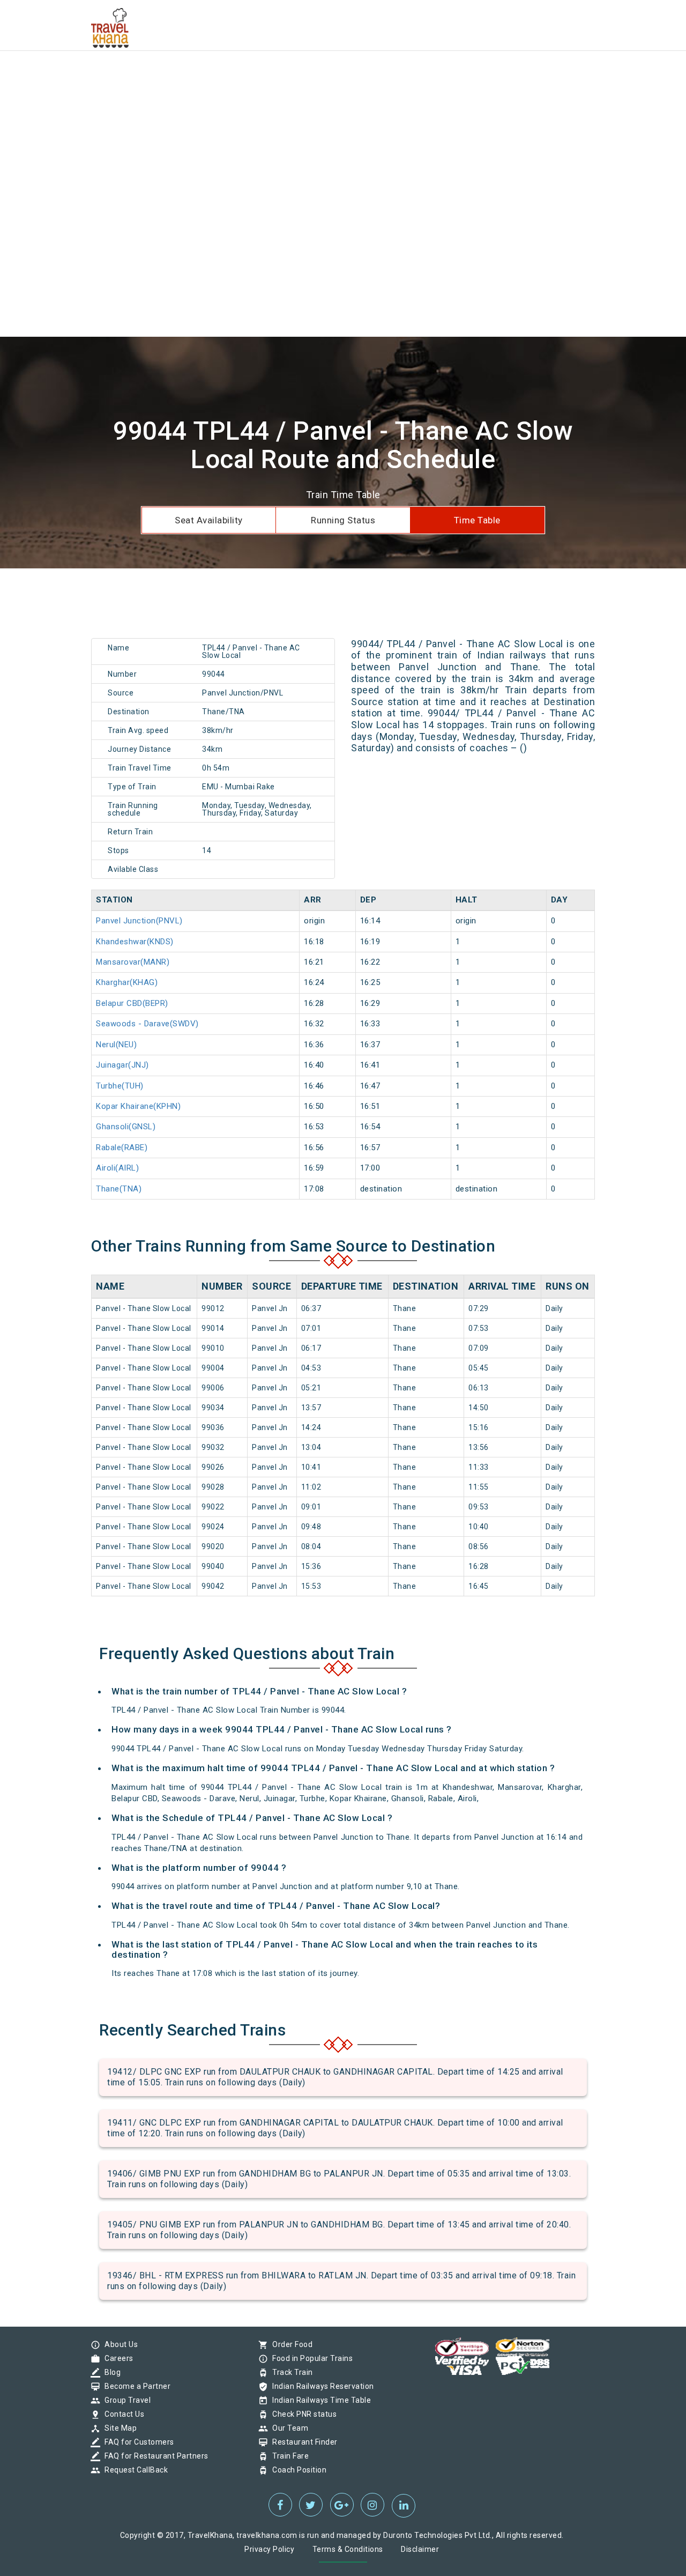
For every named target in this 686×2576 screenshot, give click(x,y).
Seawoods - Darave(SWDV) (147, 1024)
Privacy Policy (269, 2549)
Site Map (118, 2428)
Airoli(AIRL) (117, 1168)
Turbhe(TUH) (120, 1086)
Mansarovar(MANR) (133, 962)
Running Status (343, 520)
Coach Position (297, 2470)
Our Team (288, 2428)
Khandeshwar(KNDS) (135, 942)
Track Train (290, 2372)
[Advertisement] (322, 75)
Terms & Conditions (348, 2549)
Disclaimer (420, 2549)
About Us (118, 2344)
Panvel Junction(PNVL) (139, 921)
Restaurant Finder (302, 2442)
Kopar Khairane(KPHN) (138, 1106)
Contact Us (122, 2414)
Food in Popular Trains (310, 2358)
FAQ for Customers (137, 2442)
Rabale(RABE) (122, 1148)
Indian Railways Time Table (319, 2400)
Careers (116, 2358)
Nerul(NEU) (116, 1045)
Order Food (290, 2344)
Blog (110, 2372)
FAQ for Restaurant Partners (154, 2456)
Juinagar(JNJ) (122, 1065)
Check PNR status (302, 2414)
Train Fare (288, 2456)
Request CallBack (133, 2470)
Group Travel (125, 2400)
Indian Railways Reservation (320, 2386)
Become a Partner (135, 2386)
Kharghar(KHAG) (127, 982)
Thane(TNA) (119, 1189)
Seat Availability (209, 520)
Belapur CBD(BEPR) (132, 1003)
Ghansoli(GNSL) (126, 1127)
